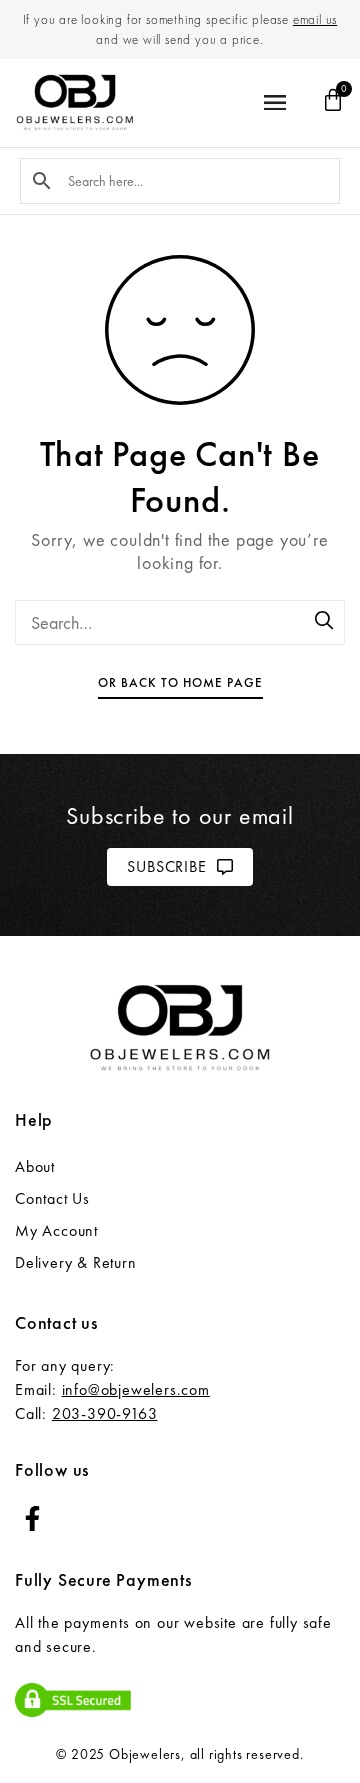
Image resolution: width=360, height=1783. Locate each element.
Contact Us (52, 1198)
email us (315, 19)
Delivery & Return (76, 1262)
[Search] (325, 622)
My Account (56, 1230)
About (35, 1166)
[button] (275, 103)
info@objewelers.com (136, 1389)
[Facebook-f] (32, 1518)
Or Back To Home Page (180, 682)
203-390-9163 (105, 1413)
